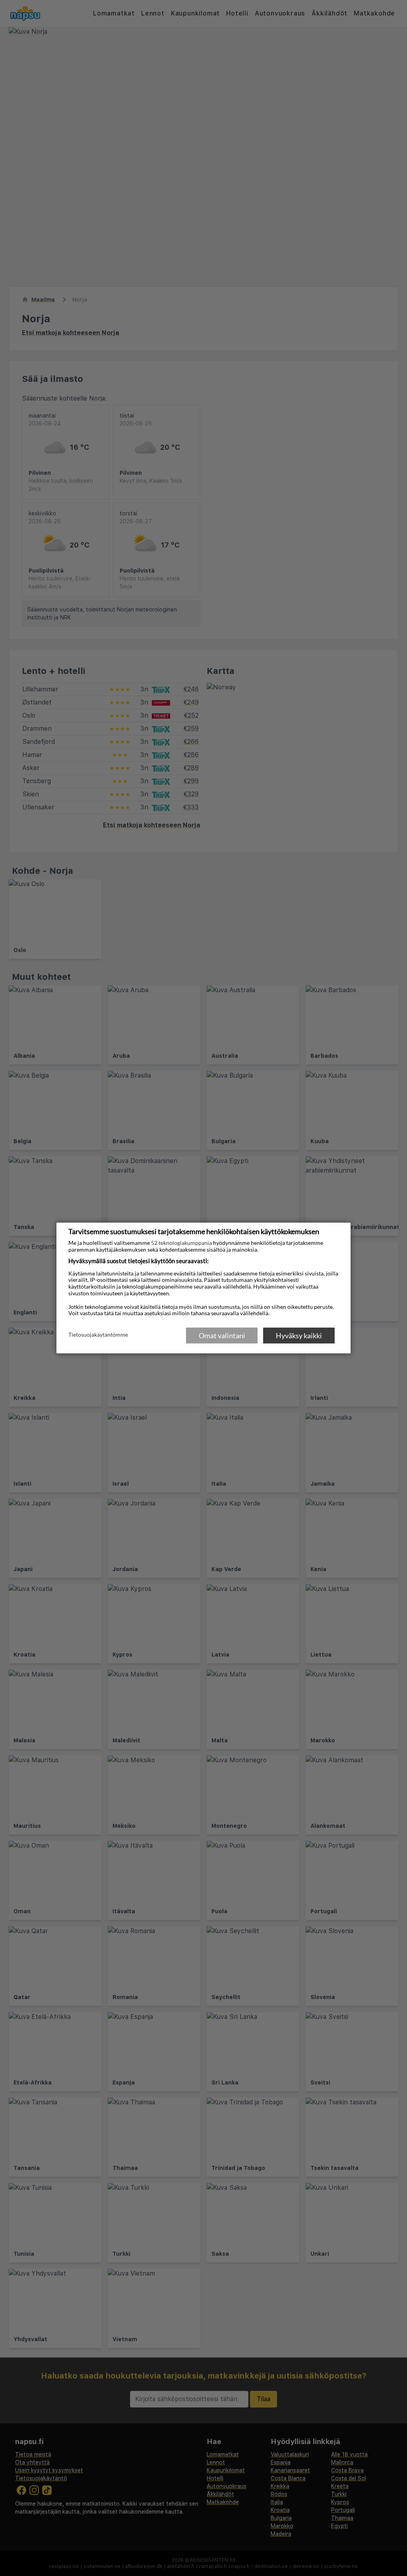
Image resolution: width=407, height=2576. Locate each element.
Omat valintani (222, 1335)
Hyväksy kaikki (299, 1335)
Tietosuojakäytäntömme (98, 1335)
